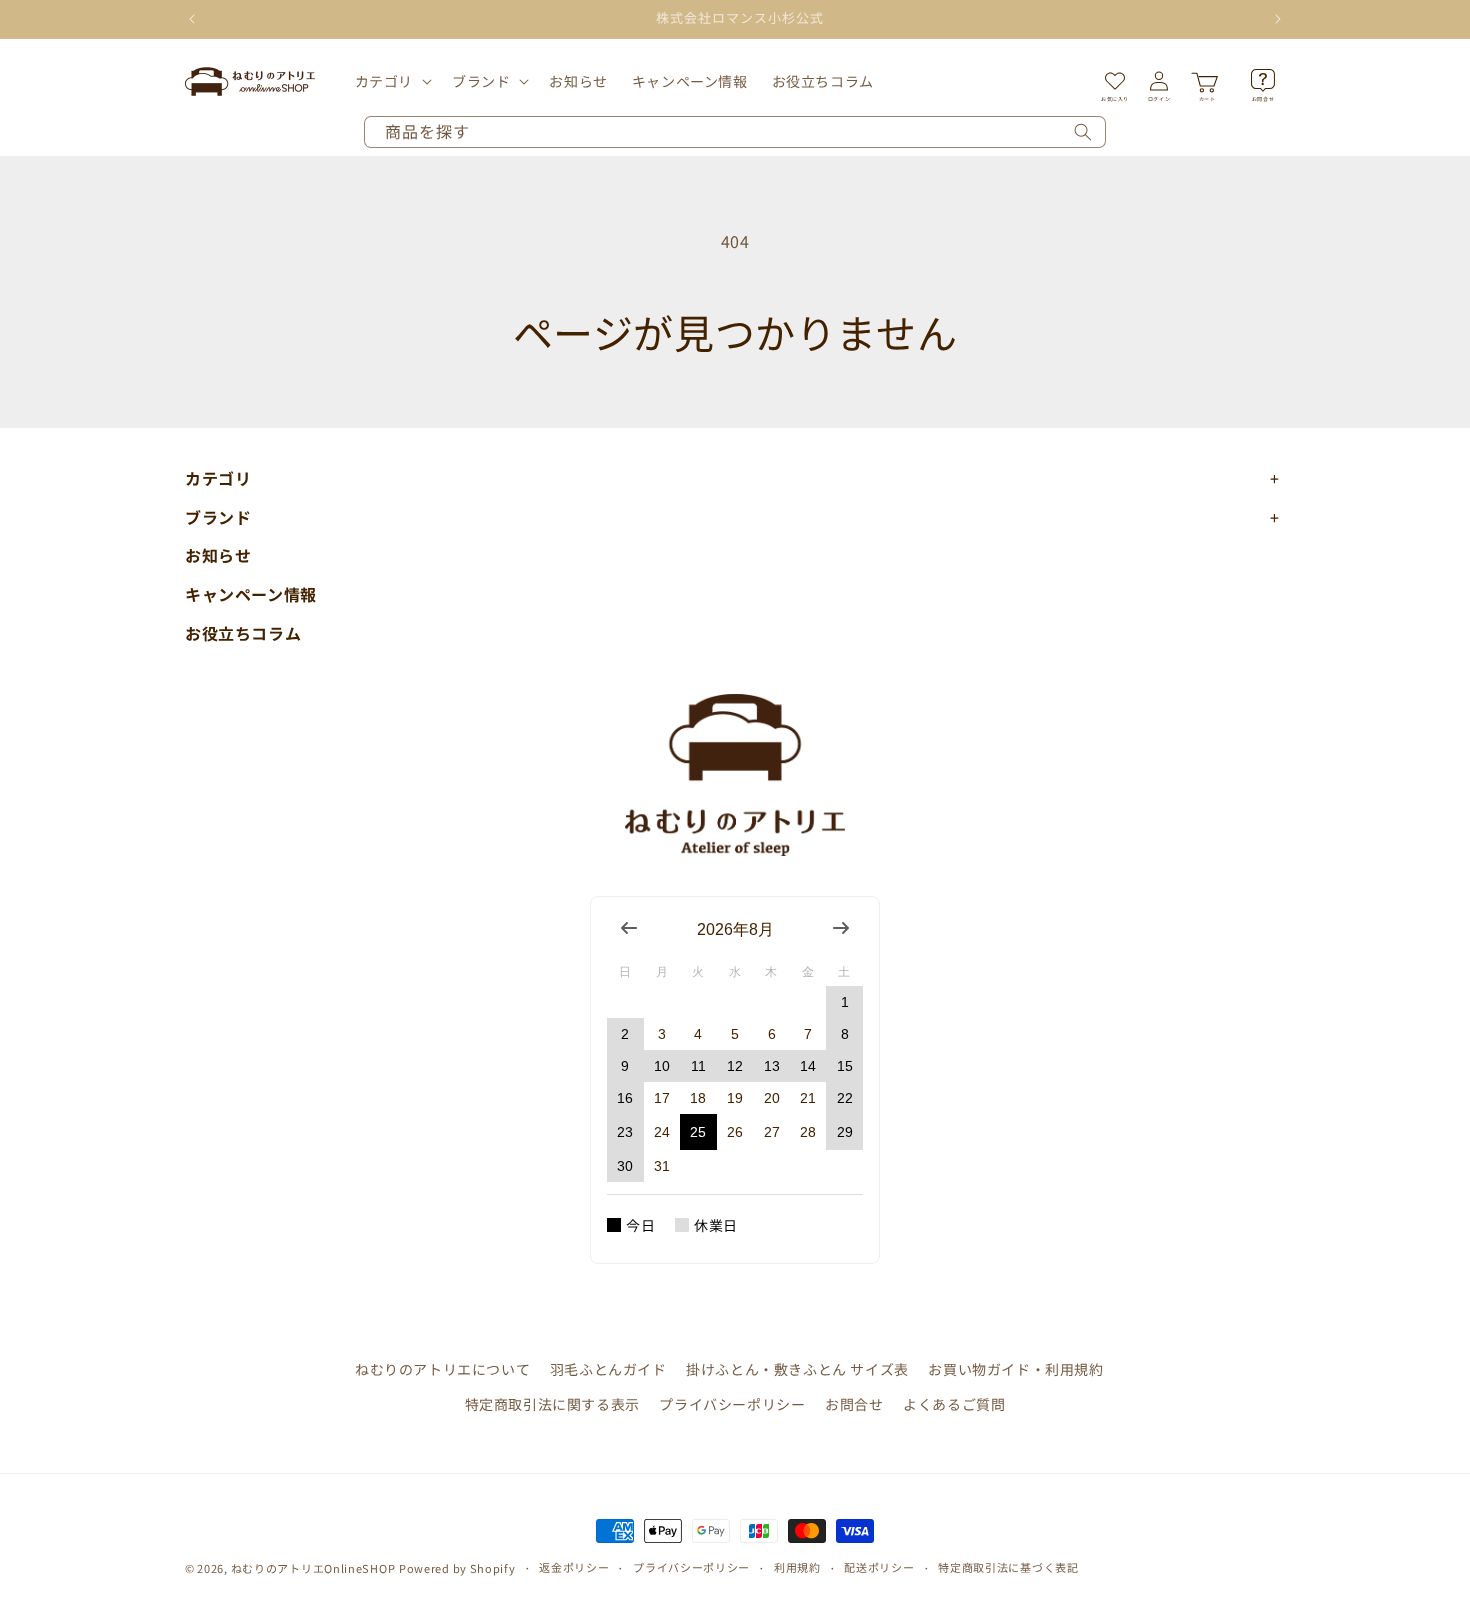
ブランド (481, 81)
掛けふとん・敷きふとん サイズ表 (797, 1369)
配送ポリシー (879, 1567)
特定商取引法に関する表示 (552, 1404)
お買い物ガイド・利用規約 (1015, 1369)
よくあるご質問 (954, 1404)
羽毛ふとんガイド (608, 1369)
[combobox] (735, 132)
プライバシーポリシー (732, 1404)
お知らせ (218, 555)
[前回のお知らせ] (192, 19)
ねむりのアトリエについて (442, 1369)
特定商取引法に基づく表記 (1008, 1567)
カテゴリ (384, 81)
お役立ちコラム (243, 633)
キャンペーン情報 (251, 594)
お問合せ (854, 1404)
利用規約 (797, 1567)
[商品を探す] (1083, 132)
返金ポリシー (574, 1567)
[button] (391, 81)
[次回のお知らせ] (1278, 19)
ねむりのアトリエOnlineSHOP (313, 1568)
